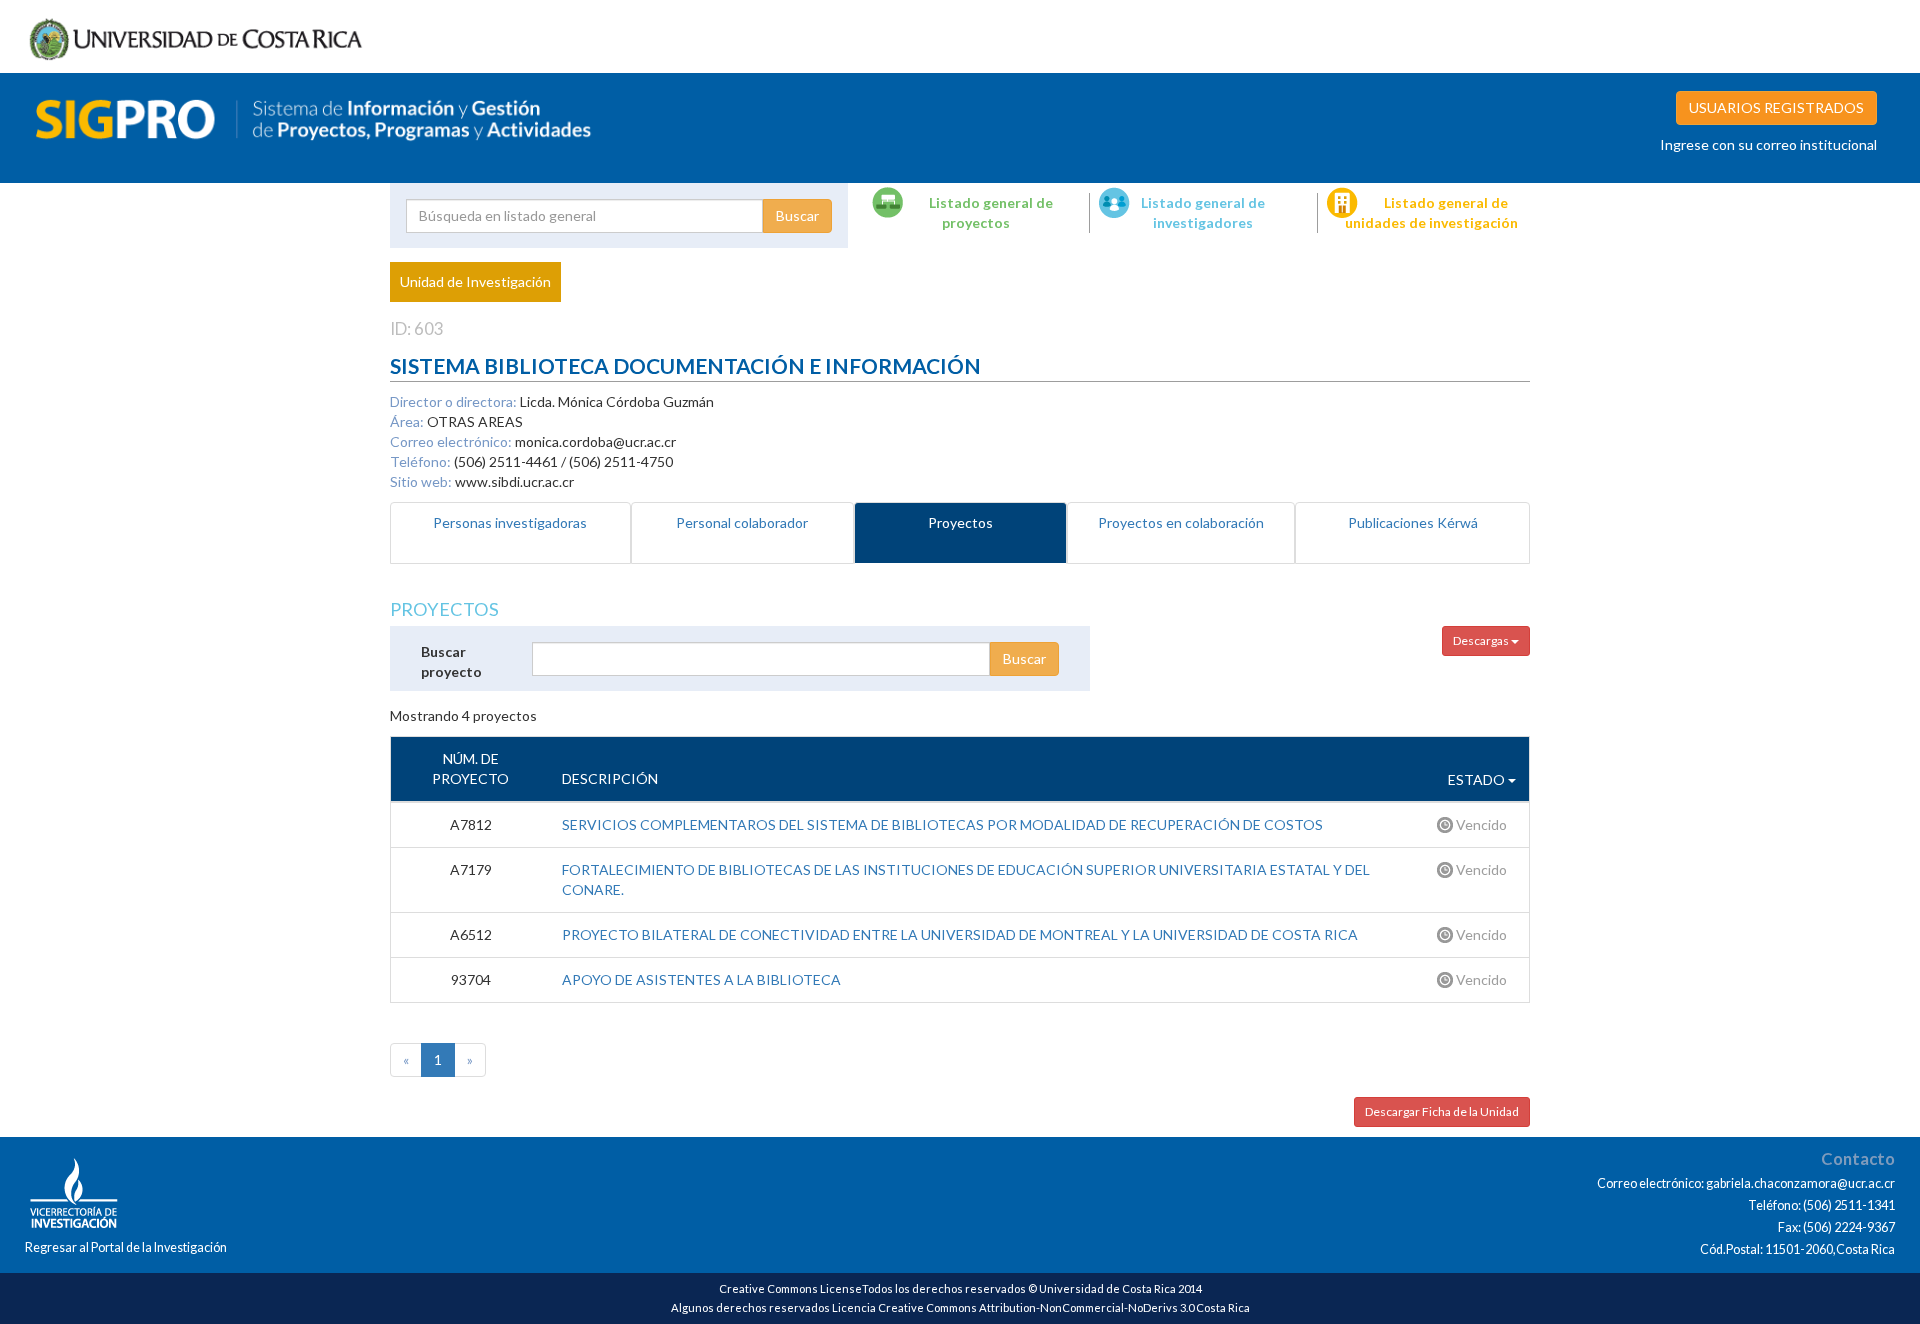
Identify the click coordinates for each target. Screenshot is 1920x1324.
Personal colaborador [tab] (742, 522)
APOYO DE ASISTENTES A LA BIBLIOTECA (701, 979)
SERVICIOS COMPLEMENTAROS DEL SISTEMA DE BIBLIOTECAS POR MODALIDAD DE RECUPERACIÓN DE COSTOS (942, 824)
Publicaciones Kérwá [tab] (1413, 522)
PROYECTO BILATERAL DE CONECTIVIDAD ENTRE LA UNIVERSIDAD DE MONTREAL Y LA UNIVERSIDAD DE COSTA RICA (960, 934)
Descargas (1482, 640)
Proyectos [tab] (960, 522)
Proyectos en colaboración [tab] (1181, 522)
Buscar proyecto (451, 661)
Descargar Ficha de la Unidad (1442, 1111)
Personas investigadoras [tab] (510, 522)
